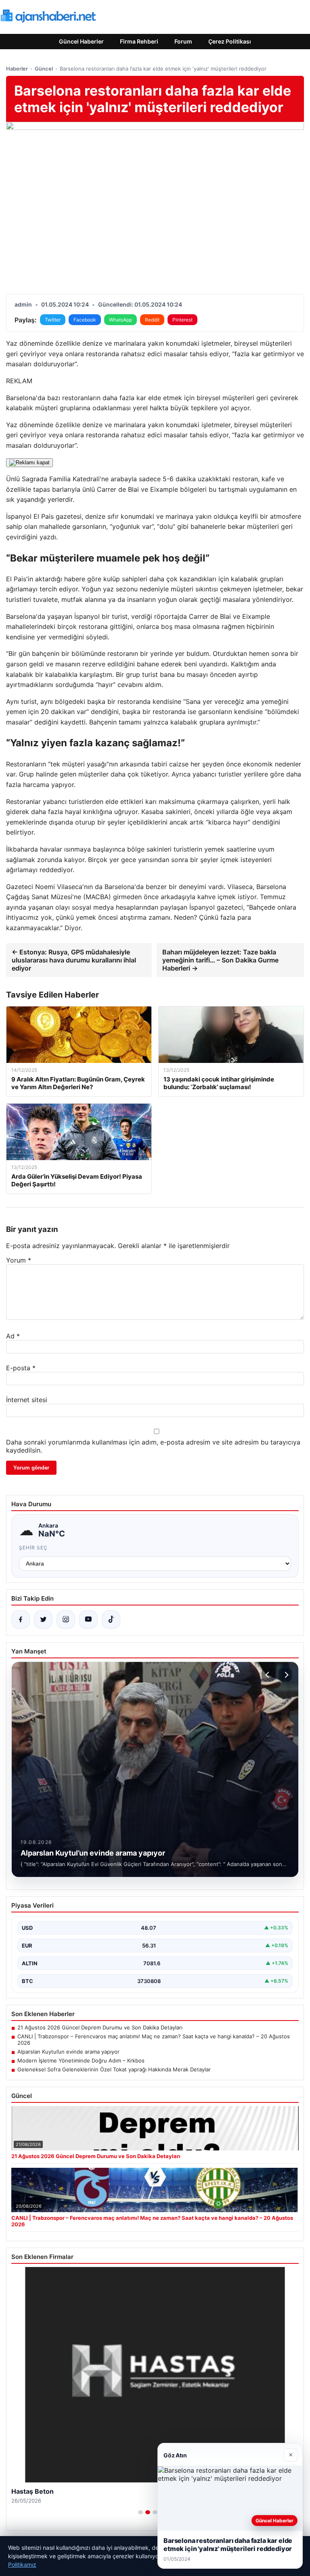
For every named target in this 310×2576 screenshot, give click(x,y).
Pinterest (182, 320)
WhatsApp (120, 320)
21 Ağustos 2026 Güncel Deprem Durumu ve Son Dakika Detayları (100, 2027)
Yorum (19, 1260)
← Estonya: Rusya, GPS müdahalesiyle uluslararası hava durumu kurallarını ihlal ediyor (74, 960)
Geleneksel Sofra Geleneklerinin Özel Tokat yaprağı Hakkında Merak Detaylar (114, 2069)
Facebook (85, 320)
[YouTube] (88, 1620)
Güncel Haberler (81, 41)
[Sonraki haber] (285, 1675)
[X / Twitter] (43, 1620)
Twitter (53, 320)
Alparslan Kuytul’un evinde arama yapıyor (68, 2052)
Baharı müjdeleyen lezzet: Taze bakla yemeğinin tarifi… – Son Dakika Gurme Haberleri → (220, 960)
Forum (183, 41)
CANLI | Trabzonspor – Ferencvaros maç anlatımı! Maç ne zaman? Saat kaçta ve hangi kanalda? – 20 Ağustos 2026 (154, 2040)
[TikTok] (111, 1620)
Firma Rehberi (139, 41)
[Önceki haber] (268, 1675)
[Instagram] (66, 1620)
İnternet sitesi (27, 1400)
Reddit (152, 320)
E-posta (21, 1368)
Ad (13, 1336)
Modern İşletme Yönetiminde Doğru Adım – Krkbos (81, 2060)
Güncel (44, 69)
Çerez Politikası (230, 41)
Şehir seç (33, 1548)
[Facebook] (21, 1620)
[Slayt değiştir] (140, 2512)
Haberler (17, 69)
